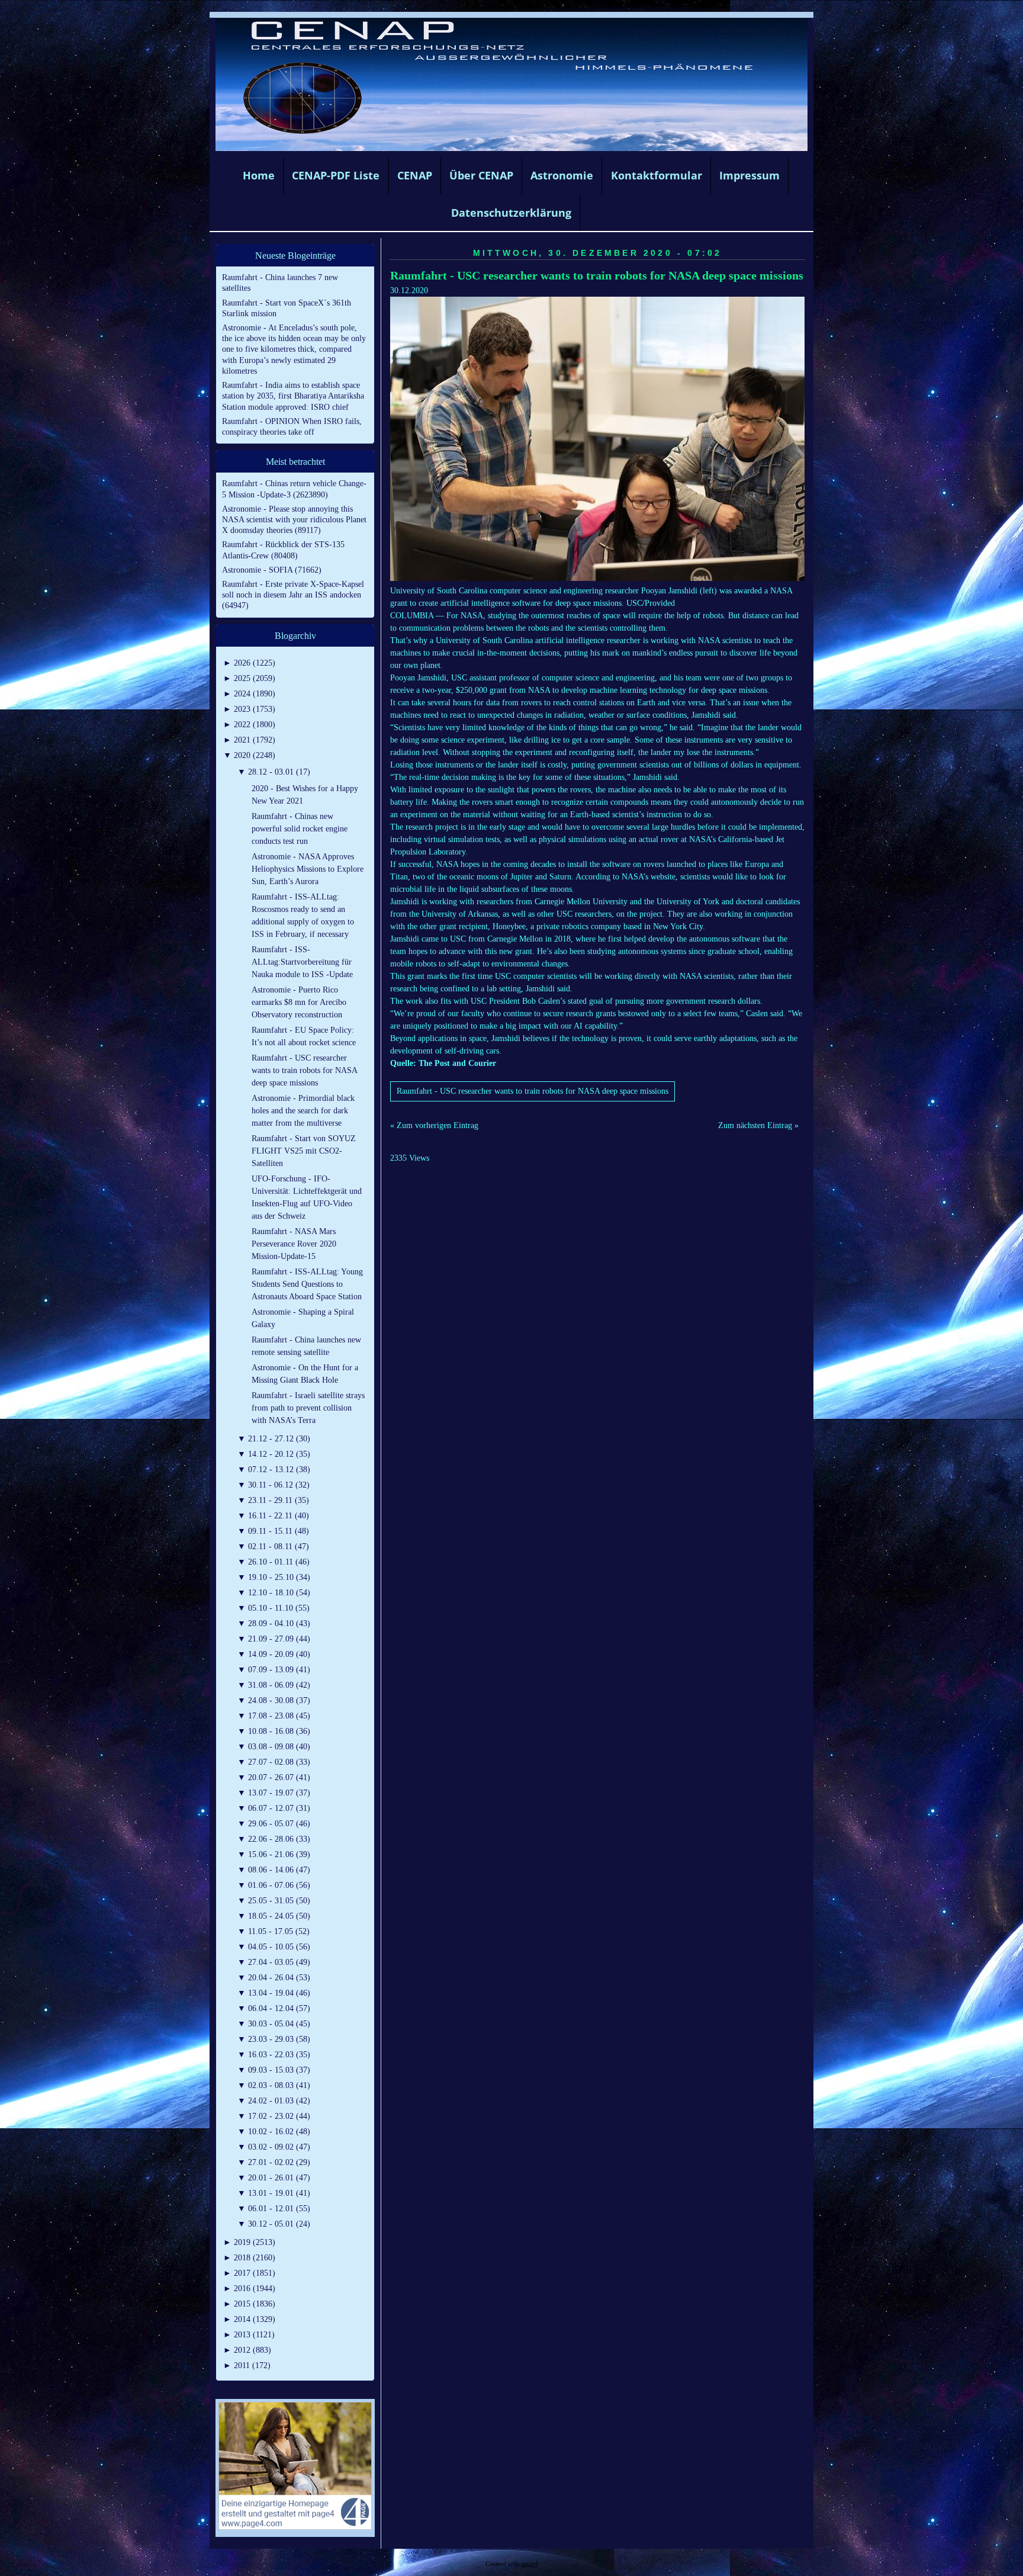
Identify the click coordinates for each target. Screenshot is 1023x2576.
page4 (530, 2564)
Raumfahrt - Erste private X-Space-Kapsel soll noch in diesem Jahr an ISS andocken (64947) (293, 595)
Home (259, 175)
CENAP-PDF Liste (336, 175)
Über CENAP (481, 175)
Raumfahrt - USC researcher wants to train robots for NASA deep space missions (597, 276)
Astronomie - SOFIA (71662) (272, 570)
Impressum (749, 175)
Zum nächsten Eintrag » (758, 1125)
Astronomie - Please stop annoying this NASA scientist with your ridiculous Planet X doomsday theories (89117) (294, 520)
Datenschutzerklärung (511, 213)
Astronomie (562, 175)
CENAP (415, 175)
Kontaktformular (657, 175)
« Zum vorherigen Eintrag (434, 1125)
